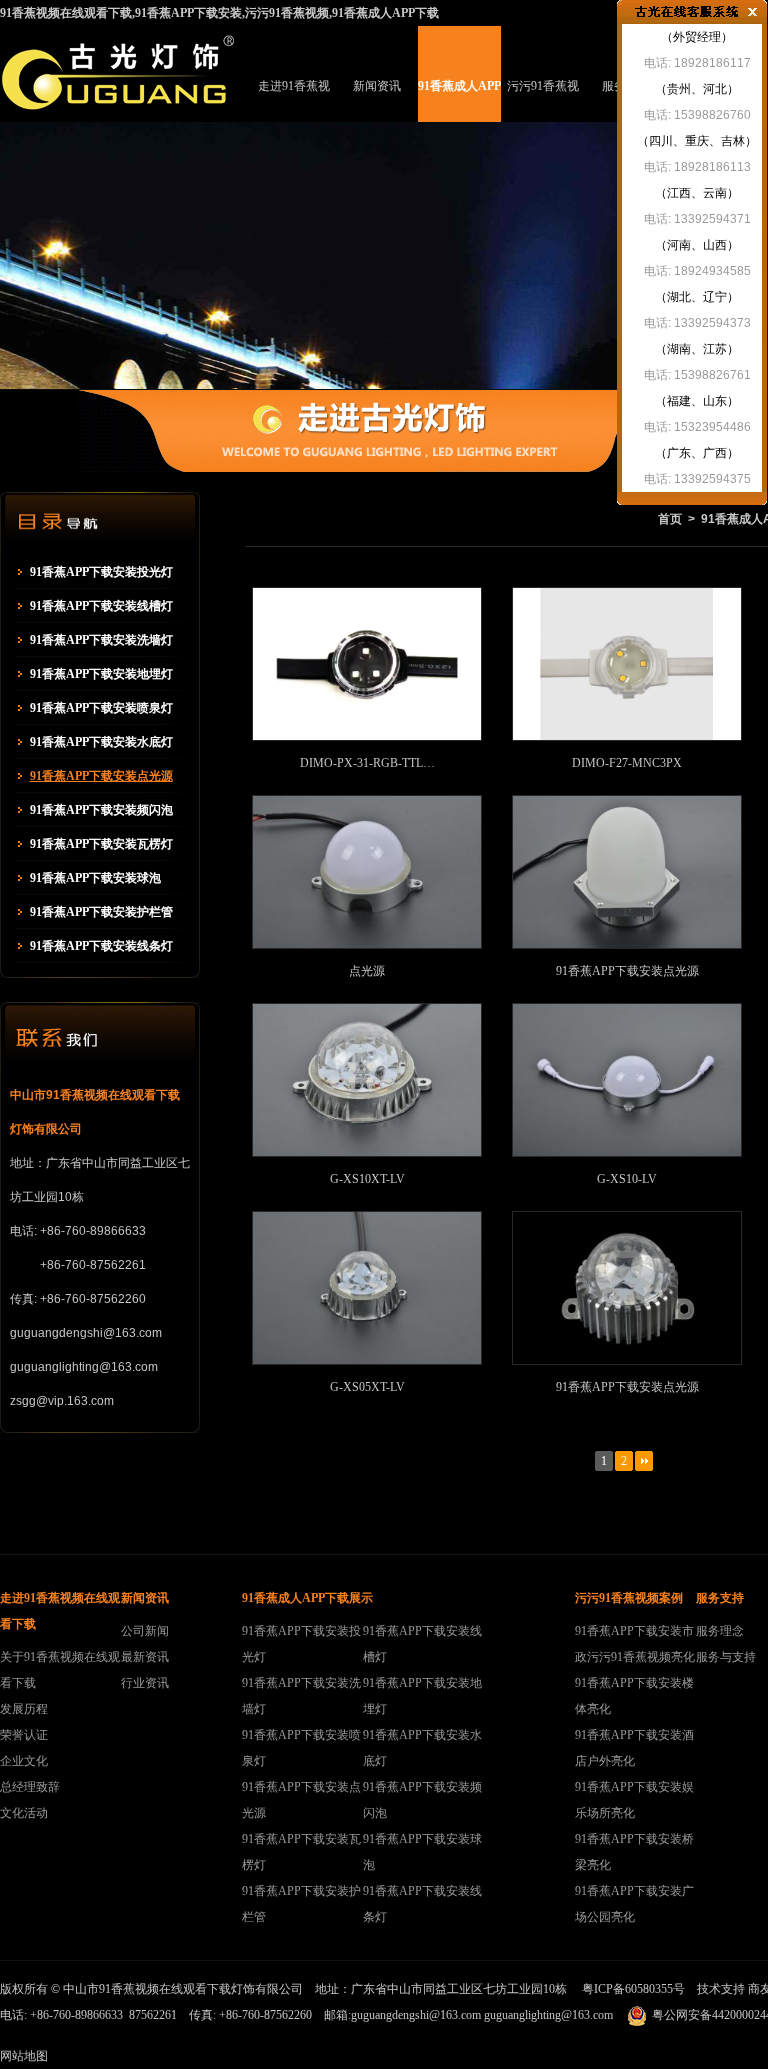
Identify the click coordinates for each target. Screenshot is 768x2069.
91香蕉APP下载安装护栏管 (101, 912)
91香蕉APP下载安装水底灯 (101, 742)
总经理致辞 (30, 1787)
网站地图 (24, 2056)
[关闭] (752, 12)
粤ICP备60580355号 (633, 1989)
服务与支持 (726, 1657)
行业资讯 (145, 1683)
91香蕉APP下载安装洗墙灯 (101, 640)
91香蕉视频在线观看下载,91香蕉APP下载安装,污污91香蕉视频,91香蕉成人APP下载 (219, 13)
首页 (670, 519)
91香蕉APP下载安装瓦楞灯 (101, 844)
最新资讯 (145, 1657)
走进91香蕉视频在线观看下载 (294, 100)
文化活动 (24, 1813)
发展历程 (24, 1709)
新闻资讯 (377, 86)
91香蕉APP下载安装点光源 (101, 776)
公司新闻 (145, 1631)
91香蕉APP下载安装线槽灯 (101, 606)
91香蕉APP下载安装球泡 (95, 878)
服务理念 (720, 1631)
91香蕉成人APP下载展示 (459, 100)
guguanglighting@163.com (548, 2015)
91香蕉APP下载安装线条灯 (101, 946)
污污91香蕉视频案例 (543, 100)
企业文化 (24, 1761)
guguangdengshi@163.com (416, 2015)
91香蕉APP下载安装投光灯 (101, 572)
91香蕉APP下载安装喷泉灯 (101, 708)
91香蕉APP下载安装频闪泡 (101, 810)
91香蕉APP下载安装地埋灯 (101, 674)
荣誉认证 (24, 1735)
